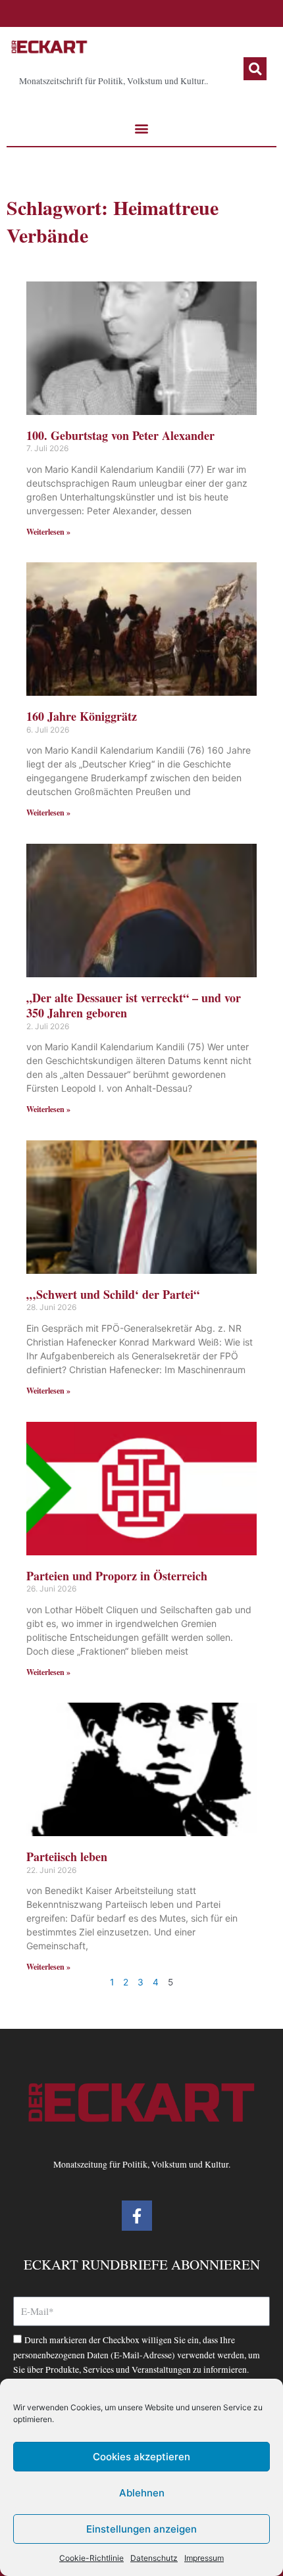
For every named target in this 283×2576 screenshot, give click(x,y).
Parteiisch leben (67, 1857)
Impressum (204, 2558)
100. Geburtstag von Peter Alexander (120, 435)
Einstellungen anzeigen (141, 2529)
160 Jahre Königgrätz (82, 716)
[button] (255, 69)
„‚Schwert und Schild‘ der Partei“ (113, 1294)
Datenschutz (154, 2558)
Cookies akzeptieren (141, 2457)
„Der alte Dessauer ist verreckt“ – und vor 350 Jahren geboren (134, 1005)
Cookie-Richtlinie (91, 2558)
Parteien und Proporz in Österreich (117, 1576)
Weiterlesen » (48, 532)
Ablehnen (142, 2493)
